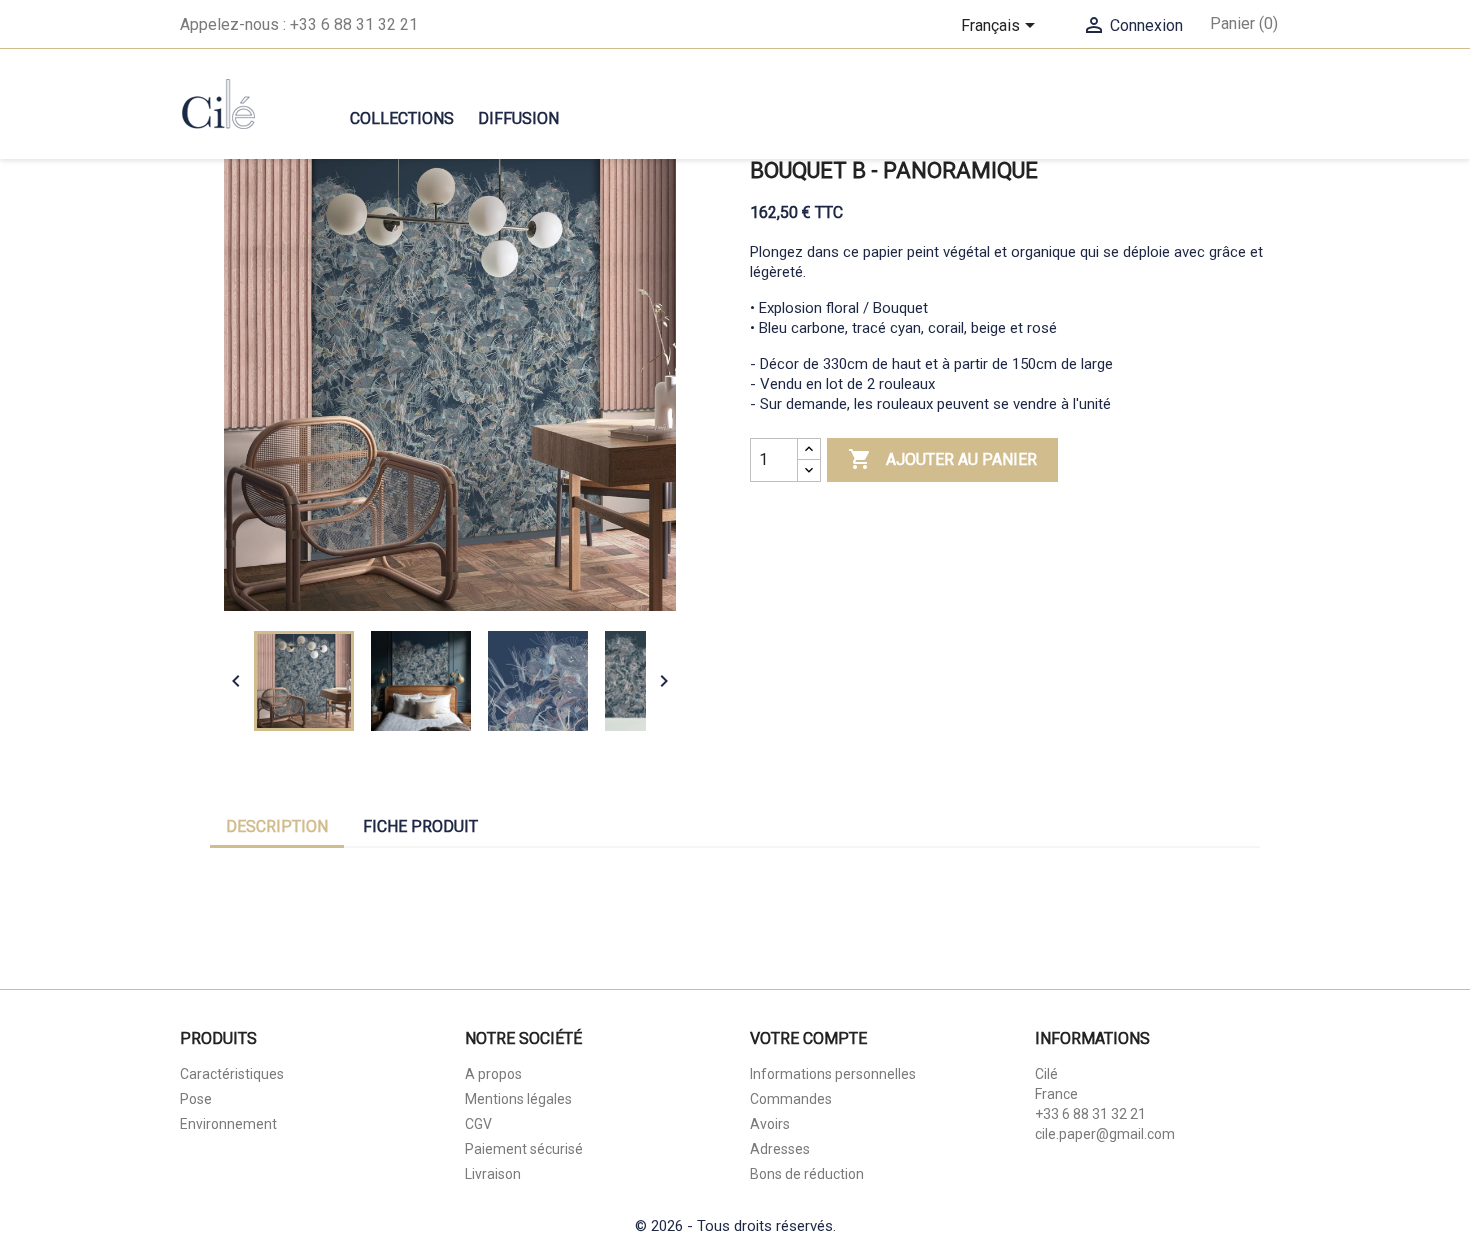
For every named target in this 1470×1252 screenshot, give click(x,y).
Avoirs (770, 1124)
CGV (478, 1124)
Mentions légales (518, 1099)
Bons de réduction (807, 1174)
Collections (402, 118)
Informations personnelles (833, 1074)
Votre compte (808, 1038)
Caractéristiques (232, 1074)
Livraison (493, 1174)
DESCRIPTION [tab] (277, 826)
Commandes (791, 1099)
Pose (196, 1099)
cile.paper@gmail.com (1105, 1134)
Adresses (780, 1149)
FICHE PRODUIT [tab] (420, 826)
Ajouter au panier (942, 459)
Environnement (228, 1124)
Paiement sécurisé (524, 1149)
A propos (493, 1074)
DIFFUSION (518, 118)
